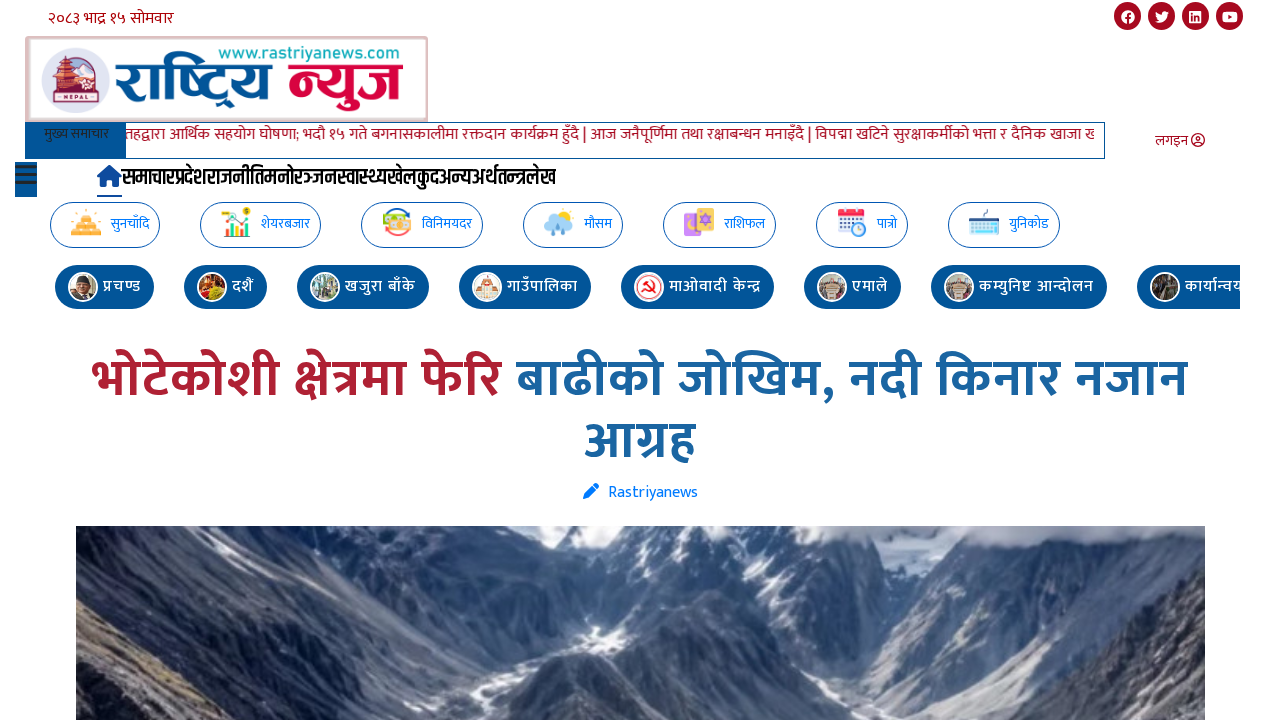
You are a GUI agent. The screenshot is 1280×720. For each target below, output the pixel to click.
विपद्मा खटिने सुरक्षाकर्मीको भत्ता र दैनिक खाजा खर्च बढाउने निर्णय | (983, 134)
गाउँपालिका (540, 286)
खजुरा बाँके (378, 286)
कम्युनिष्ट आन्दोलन (1034, 286)
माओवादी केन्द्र (712, 286)
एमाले (867, 286)
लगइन (1173, 140)
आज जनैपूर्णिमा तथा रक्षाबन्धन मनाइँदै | (679, 134)
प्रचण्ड (119, 286)
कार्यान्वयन (1217, 286)
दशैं (240, 286)
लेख (541, 178)
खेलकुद (413, 178)
